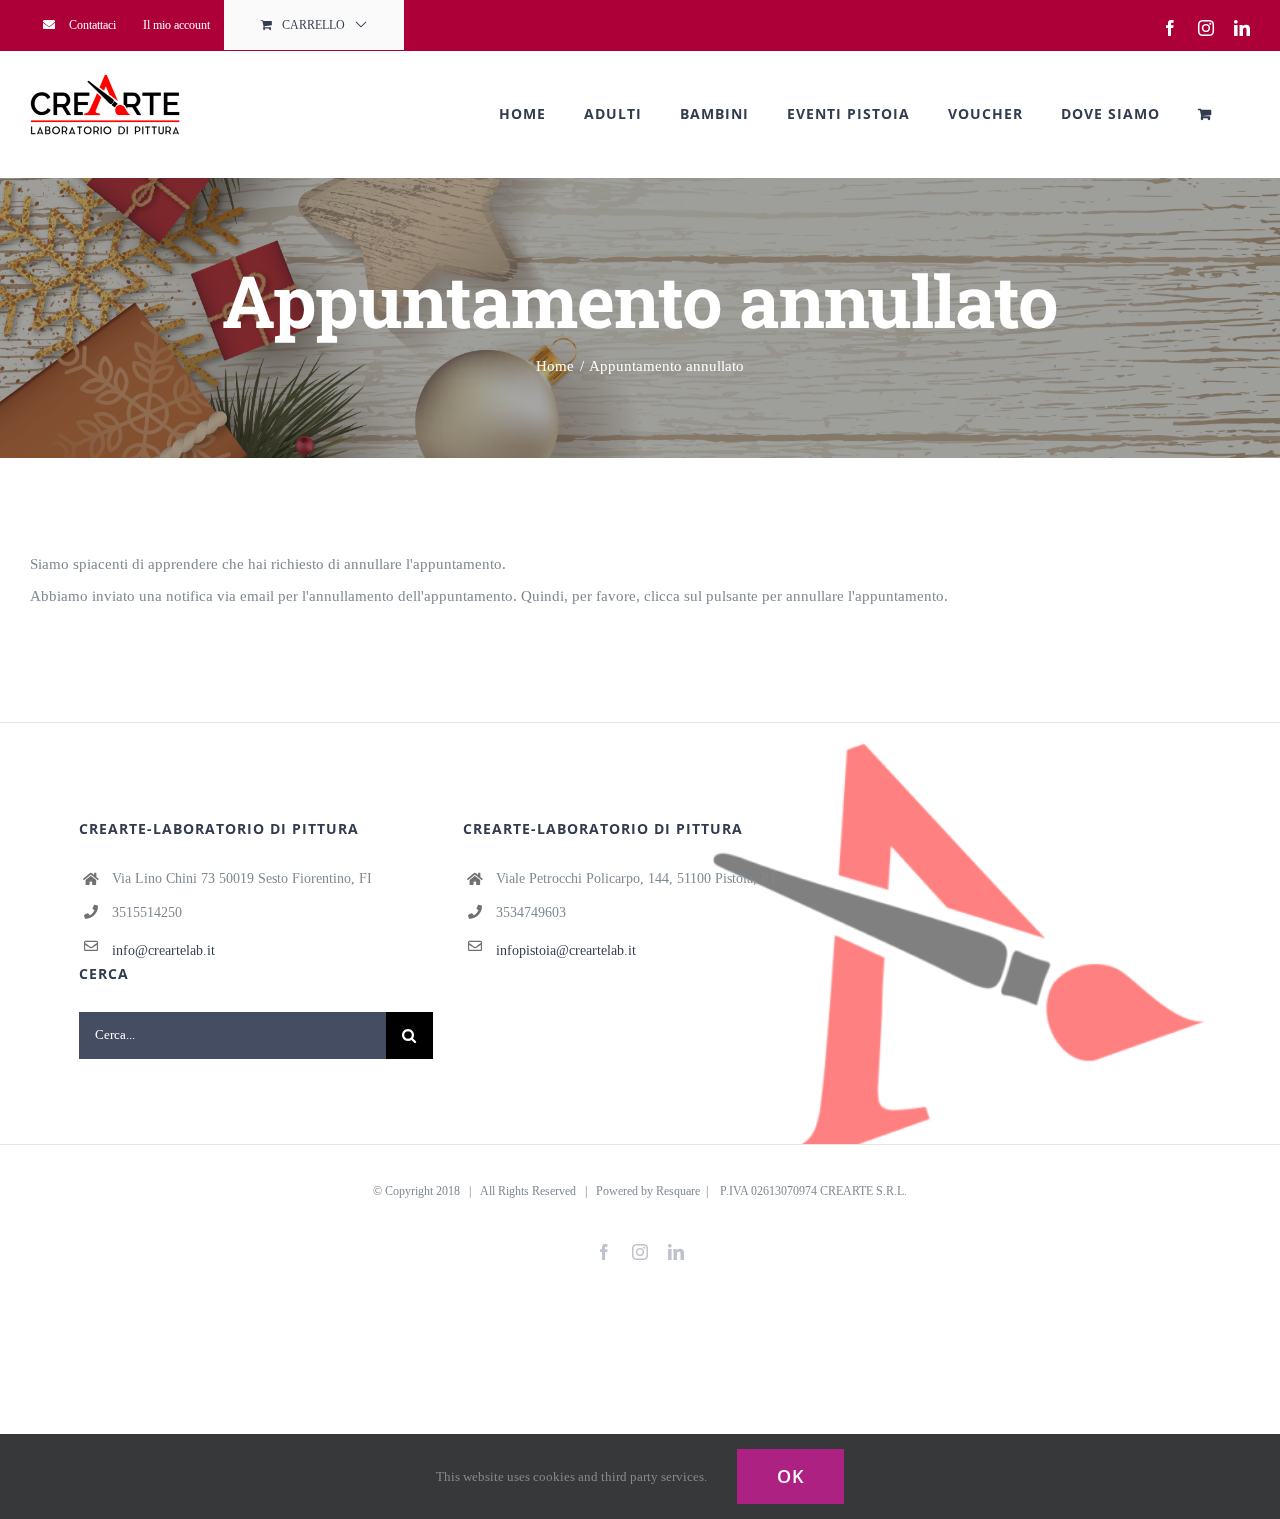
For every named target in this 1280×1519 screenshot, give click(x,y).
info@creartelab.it (163, 950)
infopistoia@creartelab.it (566, 950)
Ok (790, 1476)
